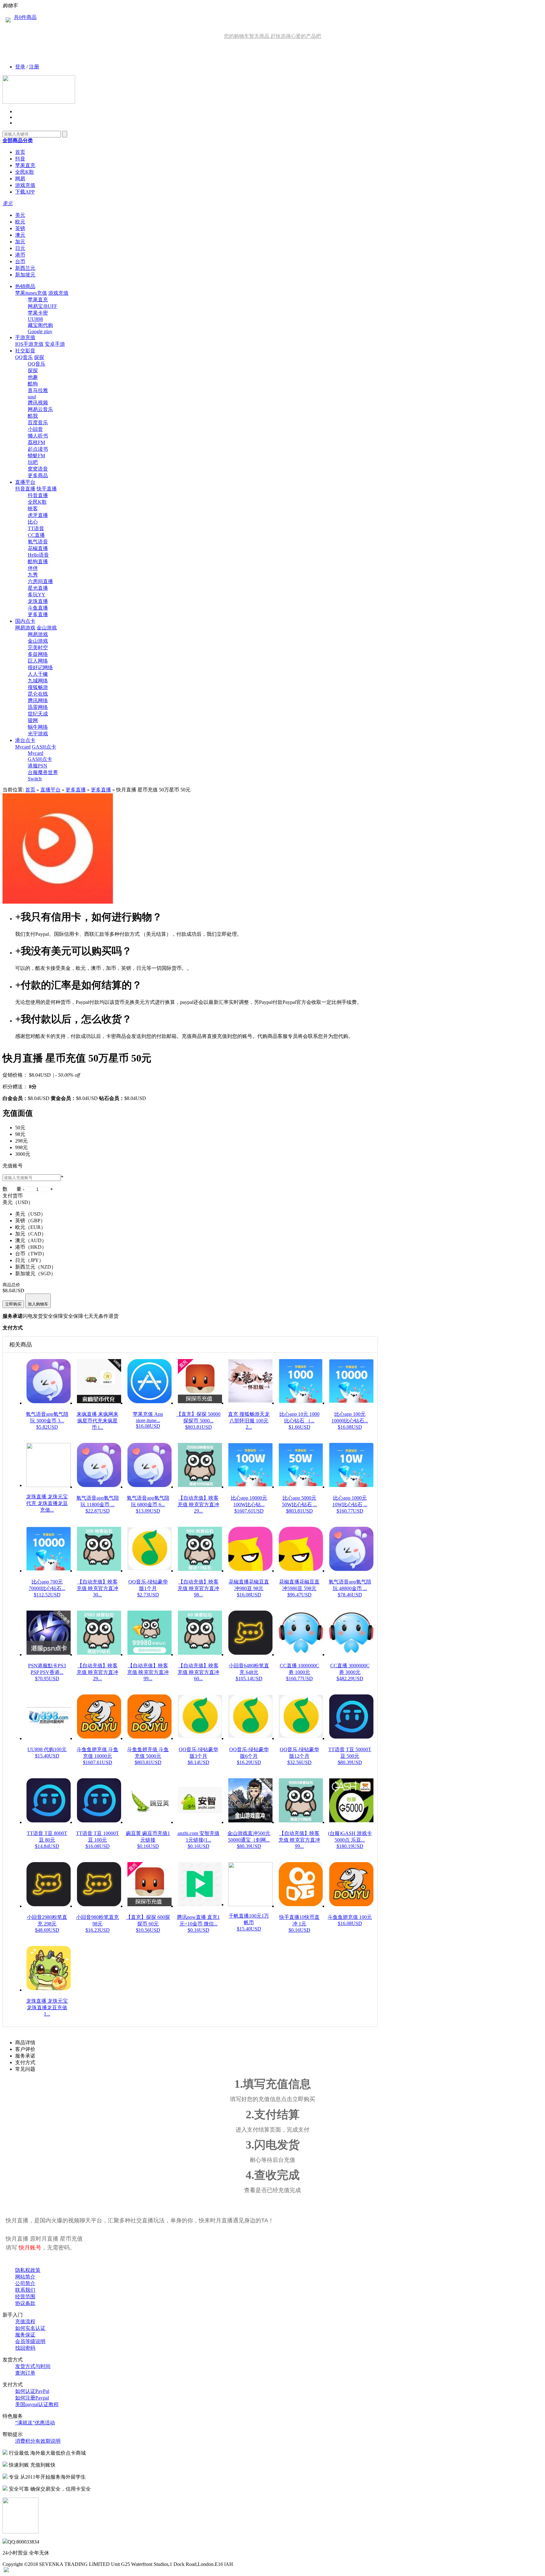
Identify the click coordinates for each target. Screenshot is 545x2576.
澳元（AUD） (31, 1240)
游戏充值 (25, 185)
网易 (20, 179)
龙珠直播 (38, 601)
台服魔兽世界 (43, 772)
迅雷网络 (38, 707)
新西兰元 (25, 268)
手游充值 (25, 337)
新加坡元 (25, 275)
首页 (20, 152)
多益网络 (38, 654)
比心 (33, 522)
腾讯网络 (38, 700)
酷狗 (33, 384)
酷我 (33, 416)
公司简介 (25, 2283)
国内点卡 (25, 621)
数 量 (12, 1189)
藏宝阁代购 (40, 325)
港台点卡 (25, 740)
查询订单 (25, 2373)
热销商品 (25, 286)
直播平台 (25, 482)
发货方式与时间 (33, 2366)
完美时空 (38, 648)
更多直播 (38, 614)
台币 (20, 261)
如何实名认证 (30, 2328)
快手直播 (47, 489)
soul (32, 397)
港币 (20, 255)
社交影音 (25, 351)
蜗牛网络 (38, 727)
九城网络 (38, 681)
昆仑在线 (38, 694)
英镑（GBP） (30, 1221)
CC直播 (36, 535)
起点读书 (38, 449)
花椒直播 (38, 548)
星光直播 (38, 588)
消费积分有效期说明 (38, 2441)
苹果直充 (25, 165)
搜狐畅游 (38, 687)
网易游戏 (25, 628)
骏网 (33, 720)
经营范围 (25, 2297)
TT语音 (36, 528)
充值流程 (25, 2321)
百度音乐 (38, 423)
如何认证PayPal (32, 2391)
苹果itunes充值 (31, 293)
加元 (20, 242)
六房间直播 (40, 581)
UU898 (35, 319)
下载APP (25, 192)
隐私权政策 (28, 2270)
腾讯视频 (38, 403)
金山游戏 (47, 628)
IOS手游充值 (29, 344)
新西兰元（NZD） (36, 1267)
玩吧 (33, 462)
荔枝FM (36, 442)
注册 (34, 67)
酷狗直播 (38, 562)
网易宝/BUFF (42, 306)
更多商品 (38, 475)
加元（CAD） (31, 1234)
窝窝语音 (38, 469)
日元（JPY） (29, 1260)
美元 (20, 215)
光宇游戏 (38, 734)
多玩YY (37, 595)
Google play (40, 331)
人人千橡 (38, 674)
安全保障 (53, 1316)
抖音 (20, 159)
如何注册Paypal (32, 2398)
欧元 (20, 222)
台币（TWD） (31, 1254)
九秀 (33, 575)
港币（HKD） (31, 1247)
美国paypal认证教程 (37, 2404)
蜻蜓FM (36, 456)
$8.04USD (40, 1075)
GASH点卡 (44, 747)
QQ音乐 (24, 357)
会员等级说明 (30, 2341)
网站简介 (25, 2277)
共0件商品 (25, 17)
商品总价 (11, 1285)
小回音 (35, 429)
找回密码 (25, 2348)
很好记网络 (40, 667)
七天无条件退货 (101, 1316)
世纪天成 (38, 714)
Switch (35, 779)
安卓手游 (55, 344)
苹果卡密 (38, 313)
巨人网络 (38, 661)
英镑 (20, 228)
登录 (20, 67)
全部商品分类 (18, 140)
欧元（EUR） (30, 1227)
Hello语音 (38, 555)
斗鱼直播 (38, 608)
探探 (39, 357)
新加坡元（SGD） (35, 1274)
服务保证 (25, 2335)
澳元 (20, 235)
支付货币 (13, 1196)
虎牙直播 (38, 515)
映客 (33, 509)
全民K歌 (25, 172)
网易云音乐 (40, 409)
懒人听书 (38, 436)
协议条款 (25, 2303)
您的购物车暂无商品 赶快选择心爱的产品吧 (272, 36)
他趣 (33, 377)
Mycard (23, 747)
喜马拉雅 (38, 390)
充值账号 (13, 1166)
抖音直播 (25, 489)
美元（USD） (30, 1214)
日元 (20, 248)
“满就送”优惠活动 (35, 2423)
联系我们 (25, 2290)
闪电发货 (33, 1316)
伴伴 (33, 568)
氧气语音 (38, 542)
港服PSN (38, 766)
